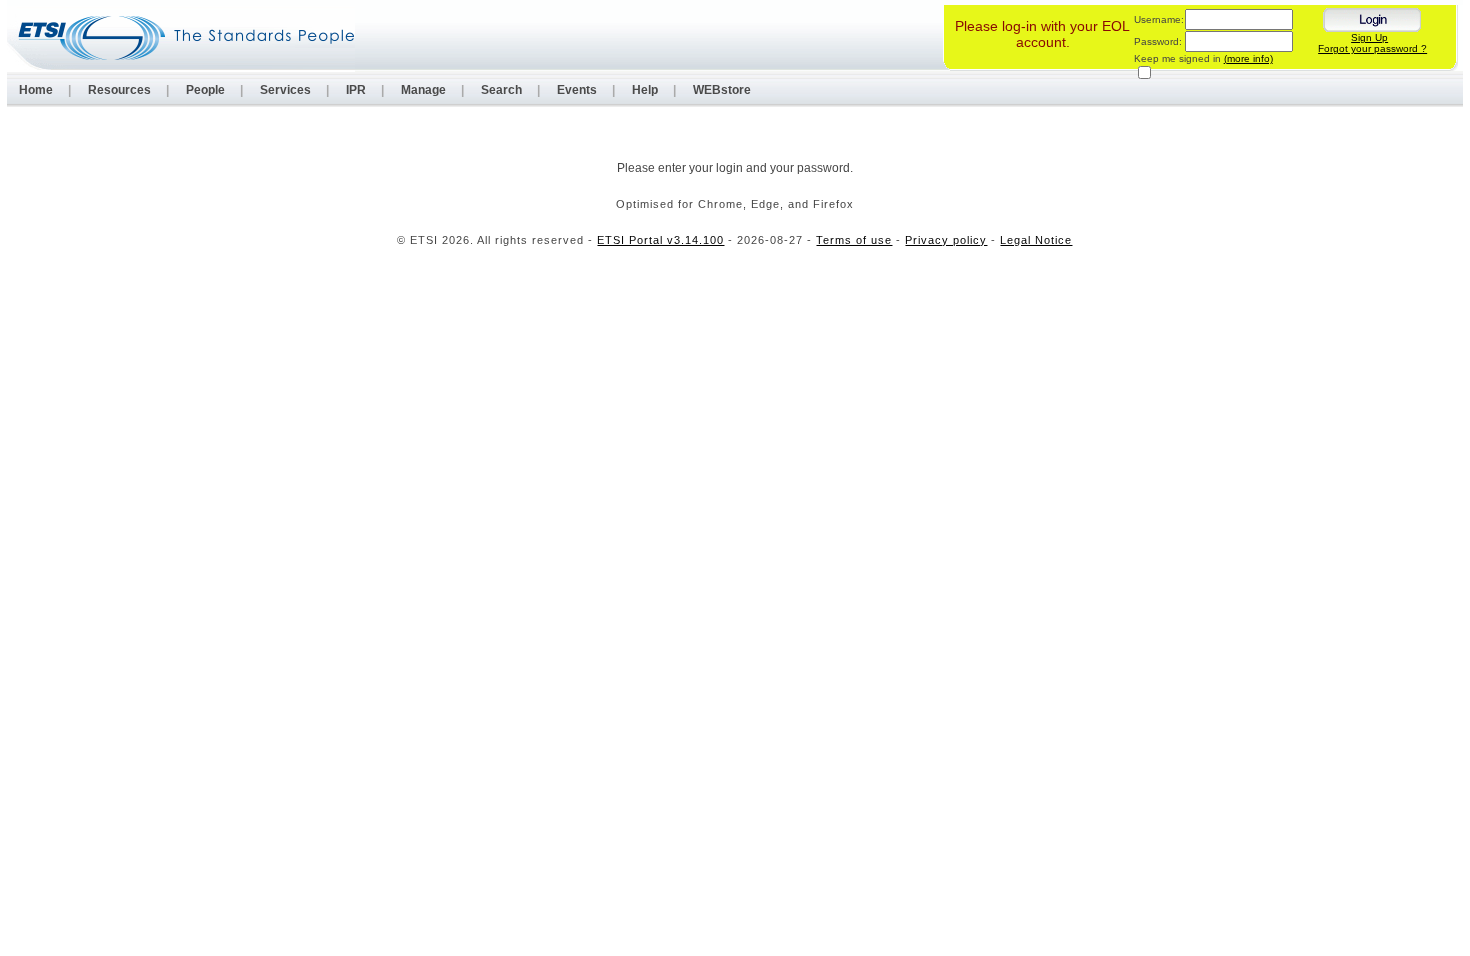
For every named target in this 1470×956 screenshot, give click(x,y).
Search (501, 90)
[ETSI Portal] (181, 38)
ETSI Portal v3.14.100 (660, 240)
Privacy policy (946, 240)
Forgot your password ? (1372, 48)
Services (285, 90)
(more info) (1248, 58)
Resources (119, 90)
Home (36, 90)
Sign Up (1369, 37)
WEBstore (722, 90)
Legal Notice (1036, 240)
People (205, 90)
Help (645, 90)
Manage (423, 90)
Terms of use (854, 240)
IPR (356, 90)
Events (577, 90)
